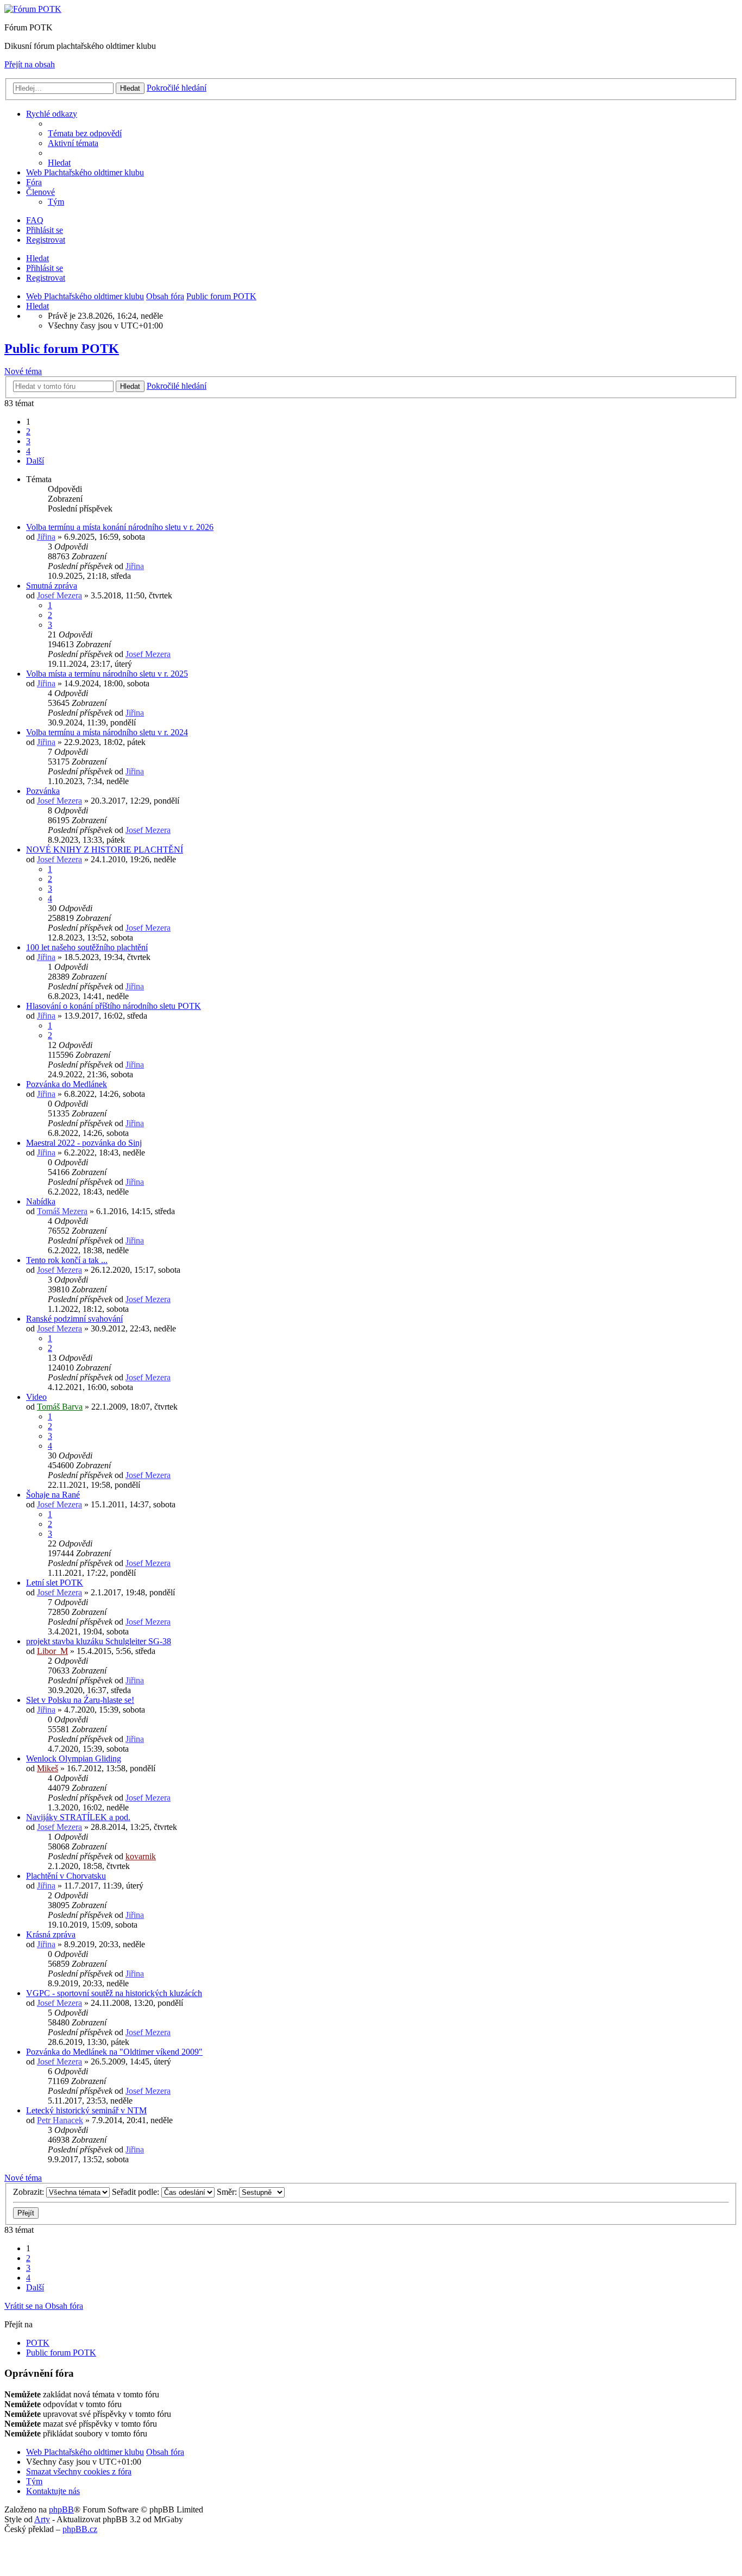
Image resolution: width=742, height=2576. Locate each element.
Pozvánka (43, 791)
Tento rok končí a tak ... (67, 1260)
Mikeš (48, 1768)
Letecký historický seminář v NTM (86, 2110)
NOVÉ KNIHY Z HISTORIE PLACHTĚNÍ (105, 850)
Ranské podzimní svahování (74, 1319)
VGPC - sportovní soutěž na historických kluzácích (114, 1993)
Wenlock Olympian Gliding (74, 1759)
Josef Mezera (59, 595)
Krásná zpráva (51, 1934)
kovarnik (141, 1856)
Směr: (228, 2192)
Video (36, 1397)
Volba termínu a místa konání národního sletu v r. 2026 (120, 527)
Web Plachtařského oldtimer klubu (85, 172)
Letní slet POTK (55, 1583)
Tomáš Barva (60, 1407)
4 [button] (28, 451)
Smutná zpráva (52, 586)
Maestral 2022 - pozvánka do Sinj (84, 1143)
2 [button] (28, 431)
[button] (35, 461)
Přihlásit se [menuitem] (45, 230)
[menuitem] (85, 133)
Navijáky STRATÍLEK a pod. (78, 1817)
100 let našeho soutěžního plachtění (87, 947)
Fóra (34, 182)
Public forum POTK (62, 349)
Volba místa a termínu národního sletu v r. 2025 (107, 674)
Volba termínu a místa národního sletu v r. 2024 (107, 732)
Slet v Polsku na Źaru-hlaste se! (80, 1700)
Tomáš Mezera (62, 1211)
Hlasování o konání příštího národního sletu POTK (114, 1006)
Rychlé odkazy (52, 114)
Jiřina (46, 537)
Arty (42, 2519)
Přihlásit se (45, 268)
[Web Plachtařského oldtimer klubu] (33, 9)
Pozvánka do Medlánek (67, 1084)
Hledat (37, 258)
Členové (40, 192)
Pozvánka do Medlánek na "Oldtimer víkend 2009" (114, 2052)
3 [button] (28, 441)
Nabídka (41, 1201)
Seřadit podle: (137, 2192)
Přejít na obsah (30, 64)
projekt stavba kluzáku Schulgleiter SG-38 (99, 1641)
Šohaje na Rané (53, 1495)
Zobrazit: (30, 2192)
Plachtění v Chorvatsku (66, 1876)
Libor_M (52, 1651)
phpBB (61, 2509)
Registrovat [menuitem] (46, 240)
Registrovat (46, 278)
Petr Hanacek (60, 2120)
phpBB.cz (80, 2529)
